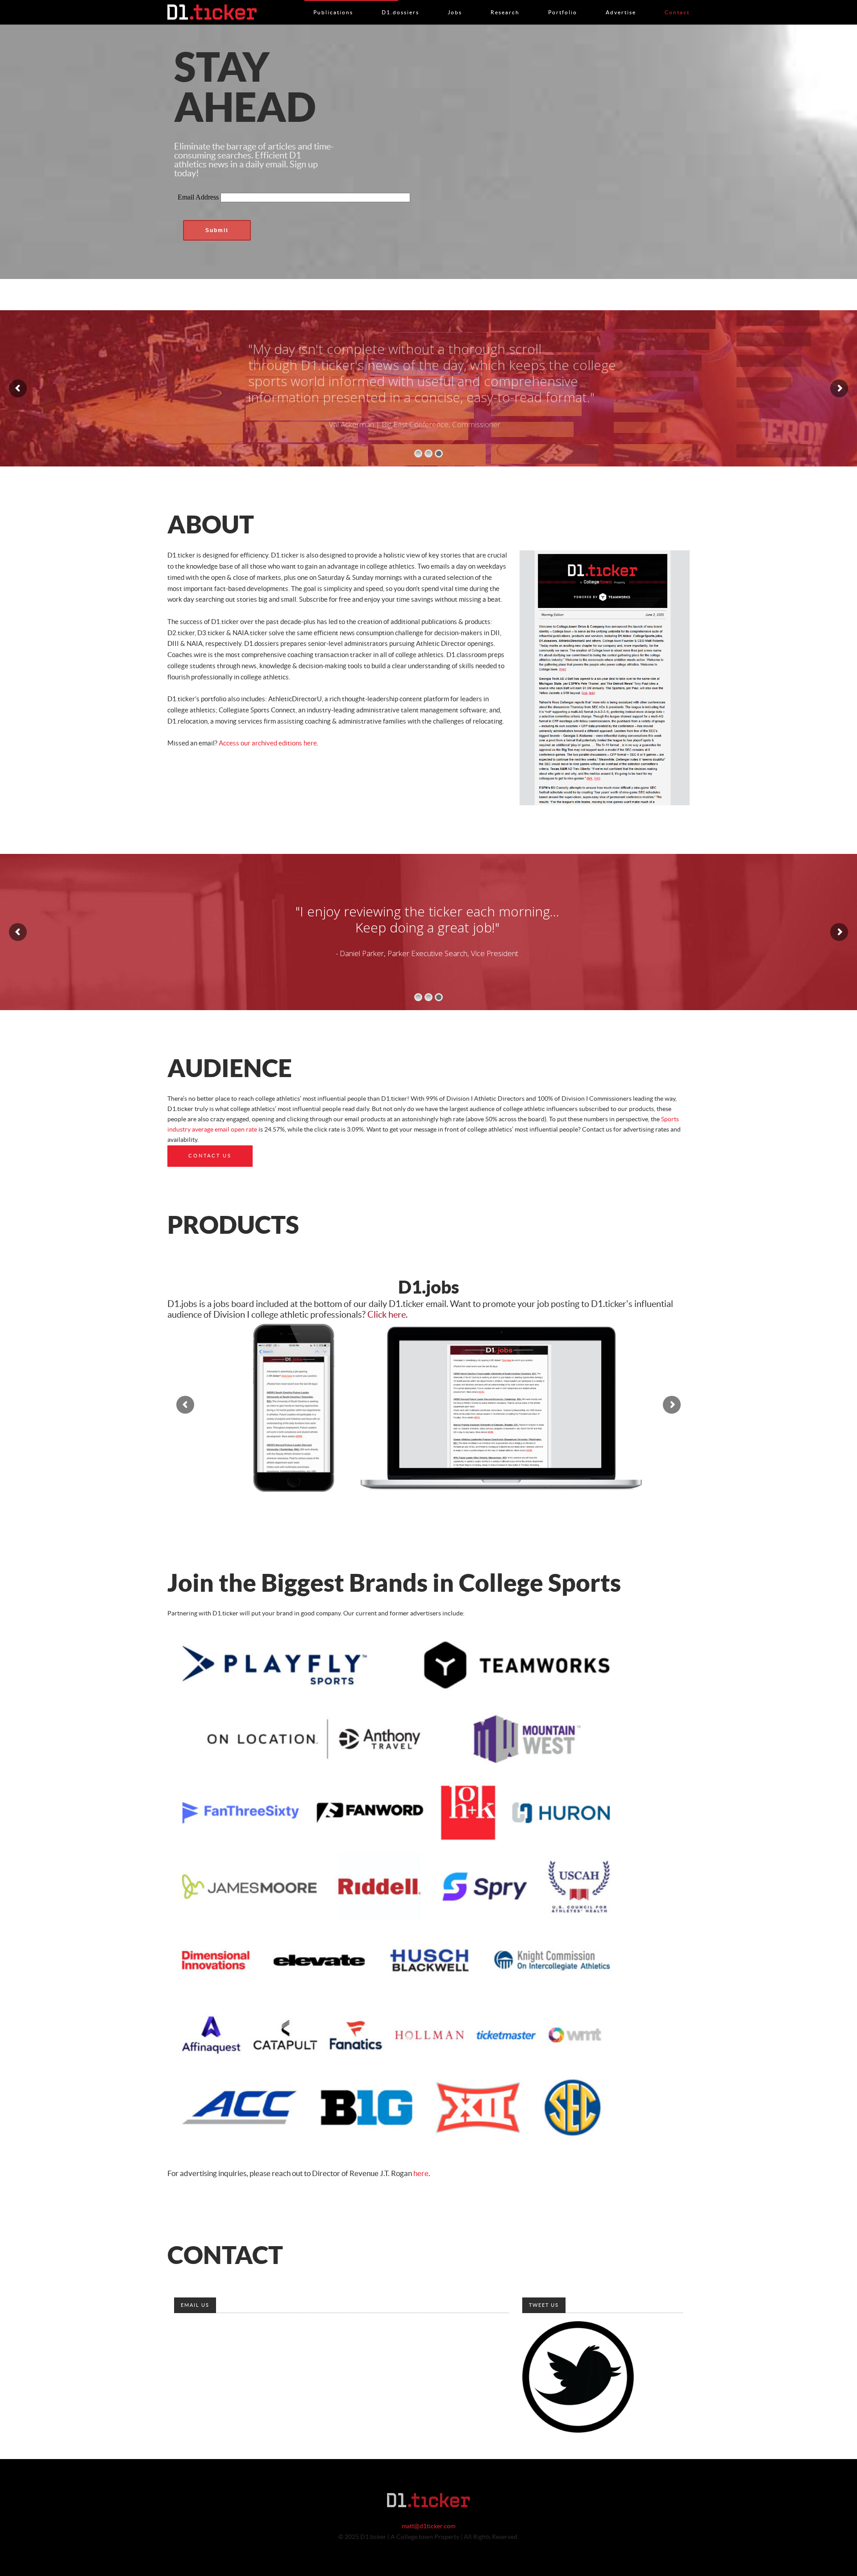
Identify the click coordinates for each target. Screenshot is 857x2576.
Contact (677, 3)
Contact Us (210, 1156)
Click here (387, 1315)
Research (505, 3)
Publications (333, 3)
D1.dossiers (400, 3)
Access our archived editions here (268, 743)
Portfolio (563, 3)
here (421, 2174)
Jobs (455, 3)
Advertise (621, 3)
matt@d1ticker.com (428, 2526)
